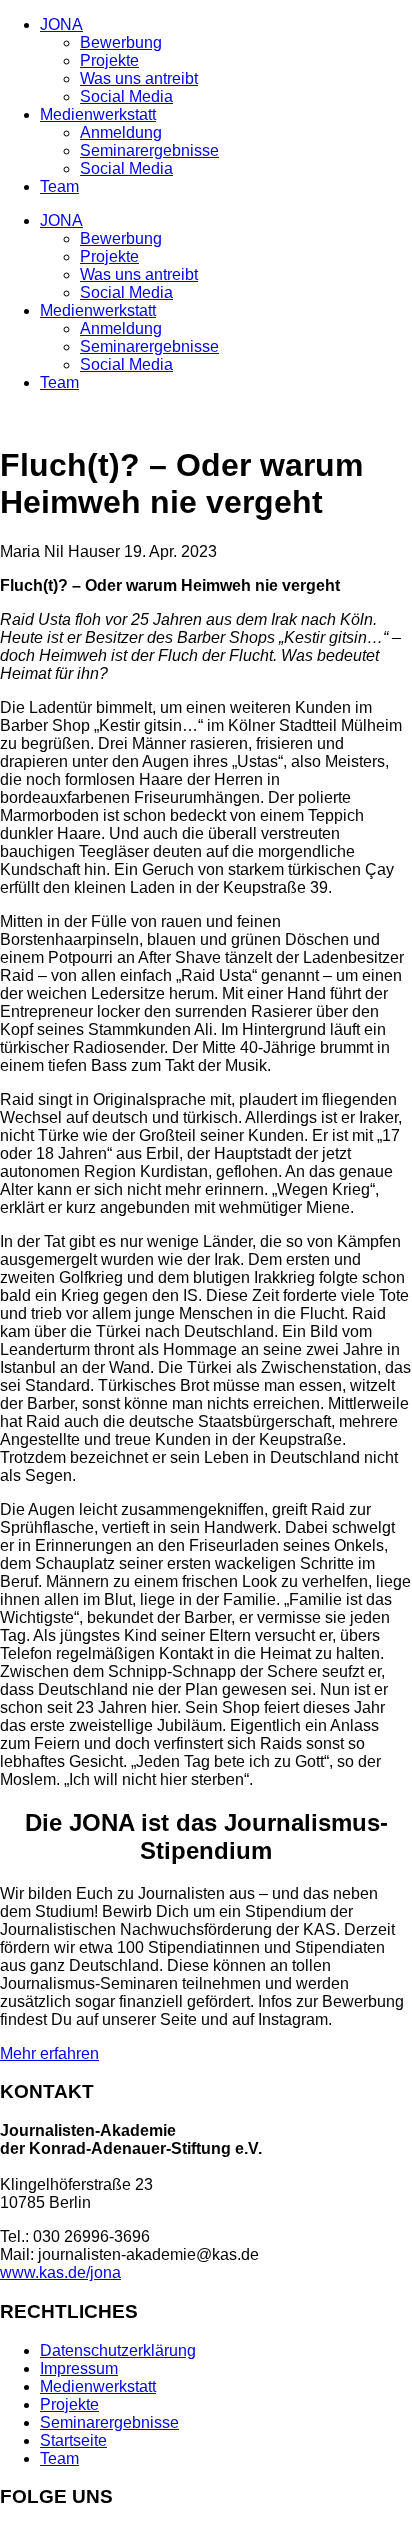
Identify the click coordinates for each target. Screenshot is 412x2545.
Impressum (79, 2368)
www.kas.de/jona (60, 2272)
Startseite (73, 2440)
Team (59, 186)
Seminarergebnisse (149, 150)
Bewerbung (121, 42)
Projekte (109, 60)
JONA (61, 24)
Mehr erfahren (49, 2053)
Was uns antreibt (139, 78)
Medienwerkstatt (98, 114)
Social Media (126, 96)
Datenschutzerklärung (118, 2350)
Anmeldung (121, 132)
